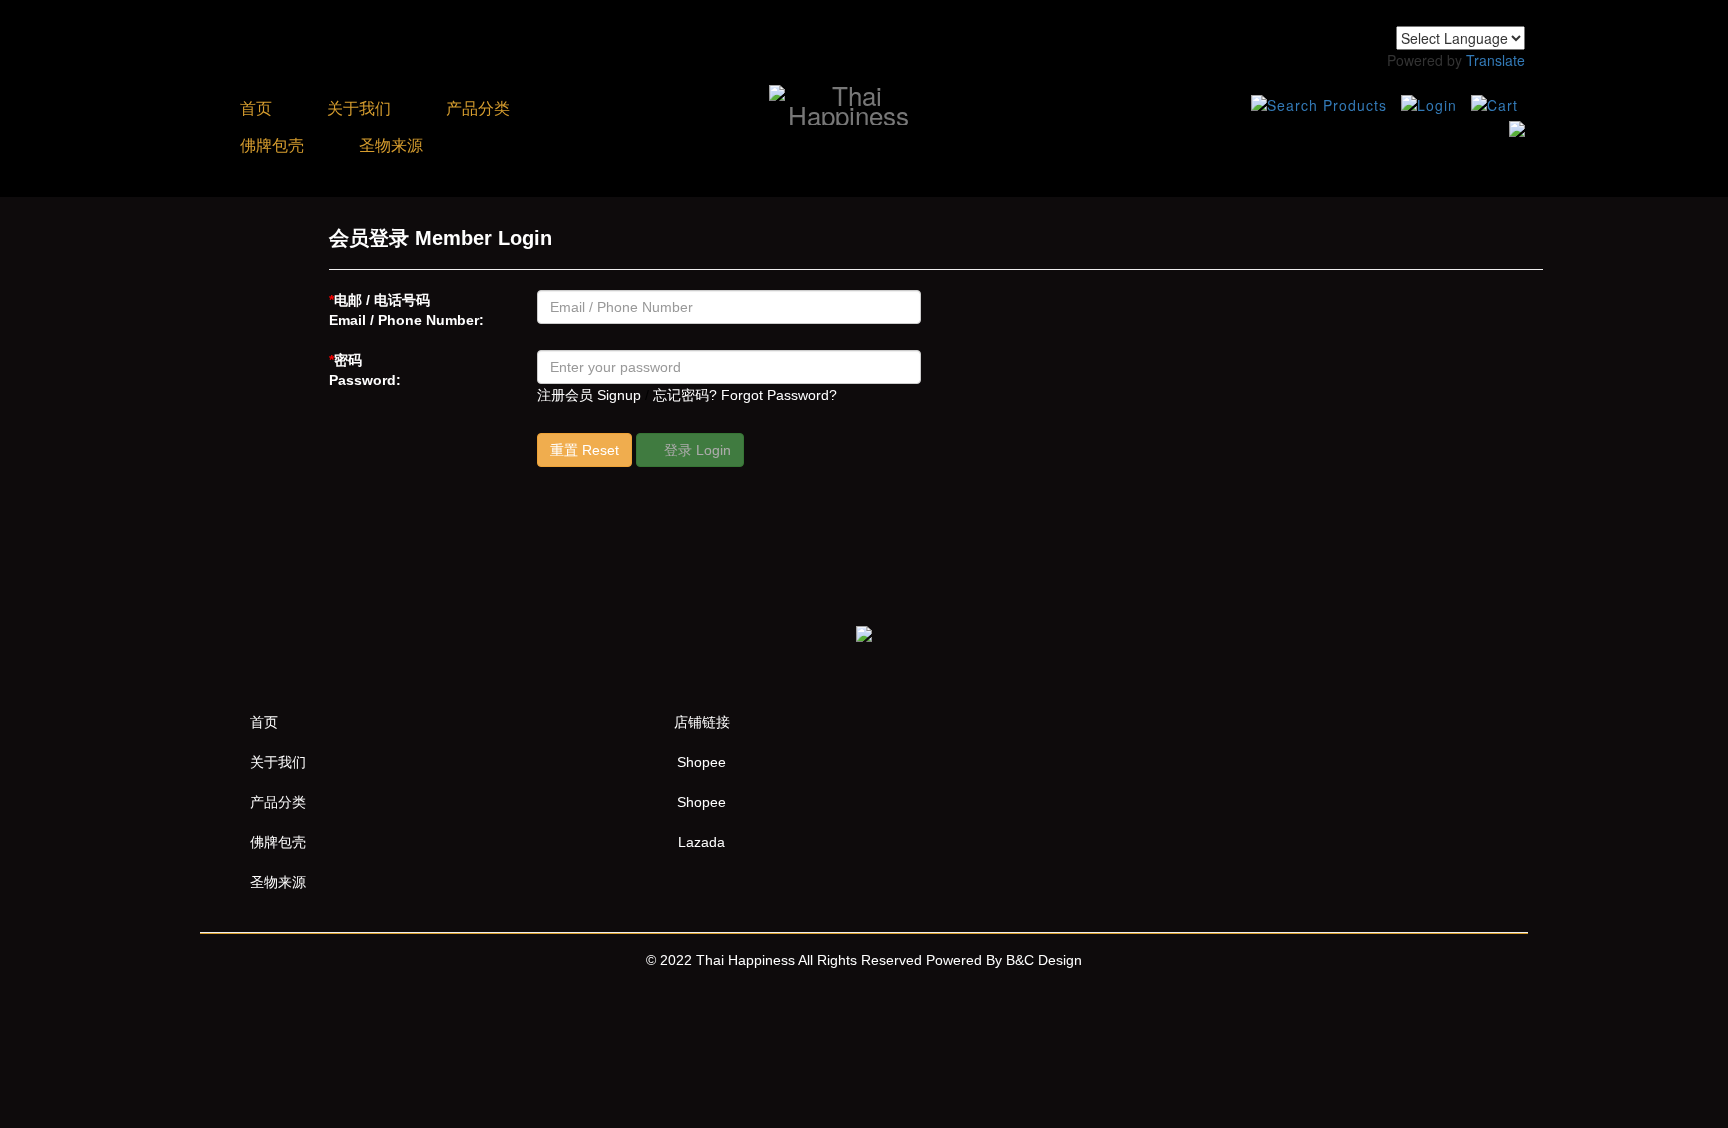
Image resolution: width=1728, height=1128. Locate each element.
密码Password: (365, 370)
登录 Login (695, 450)
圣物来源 (391, 145)
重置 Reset (584, 450)
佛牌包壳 (272, 145)
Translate (1495, 60)
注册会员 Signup (589, 395)
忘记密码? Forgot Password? (745, 395)
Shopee (701, 762)
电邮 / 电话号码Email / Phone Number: (406, 310)
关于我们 (359, 108)
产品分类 (480, 108)
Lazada (701, 842)
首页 (256, 108)
